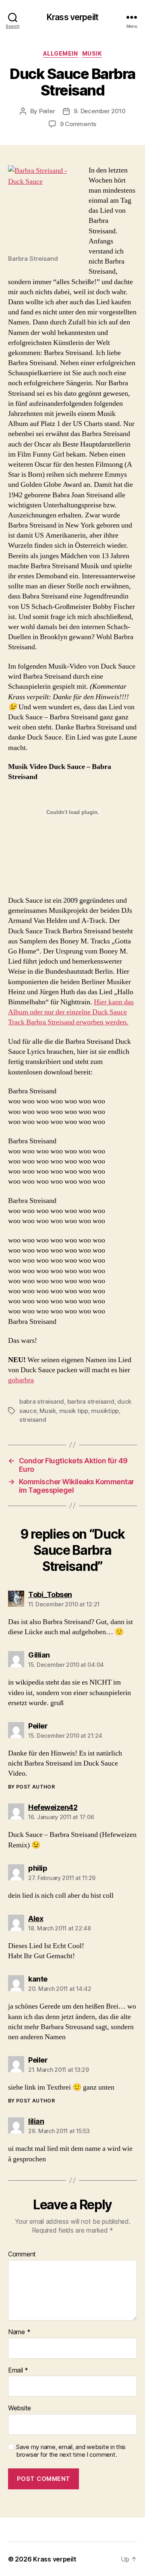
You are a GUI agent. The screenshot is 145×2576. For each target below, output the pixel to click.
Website (20, 2408)
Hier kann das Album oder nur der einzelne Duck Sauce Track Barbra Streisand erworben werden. (71, 1012)
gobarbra (21, 1380)
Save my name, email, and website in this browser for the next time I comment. (71, 2451)
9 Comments (78, 124)
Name (19, 2332)
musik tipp (74, 1411)
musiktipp (105, 1411)
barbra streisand (91, 1401)
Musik (92, 53)
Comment (22, 2254)
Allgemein (61, 53)
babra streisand (42, 1401)
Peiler (47, 111)
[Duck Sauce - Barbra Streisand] (44, 207)
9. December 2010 (99, 111)
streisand (33, 1420)
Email (18, 2370)
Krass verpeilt (72, 17)
